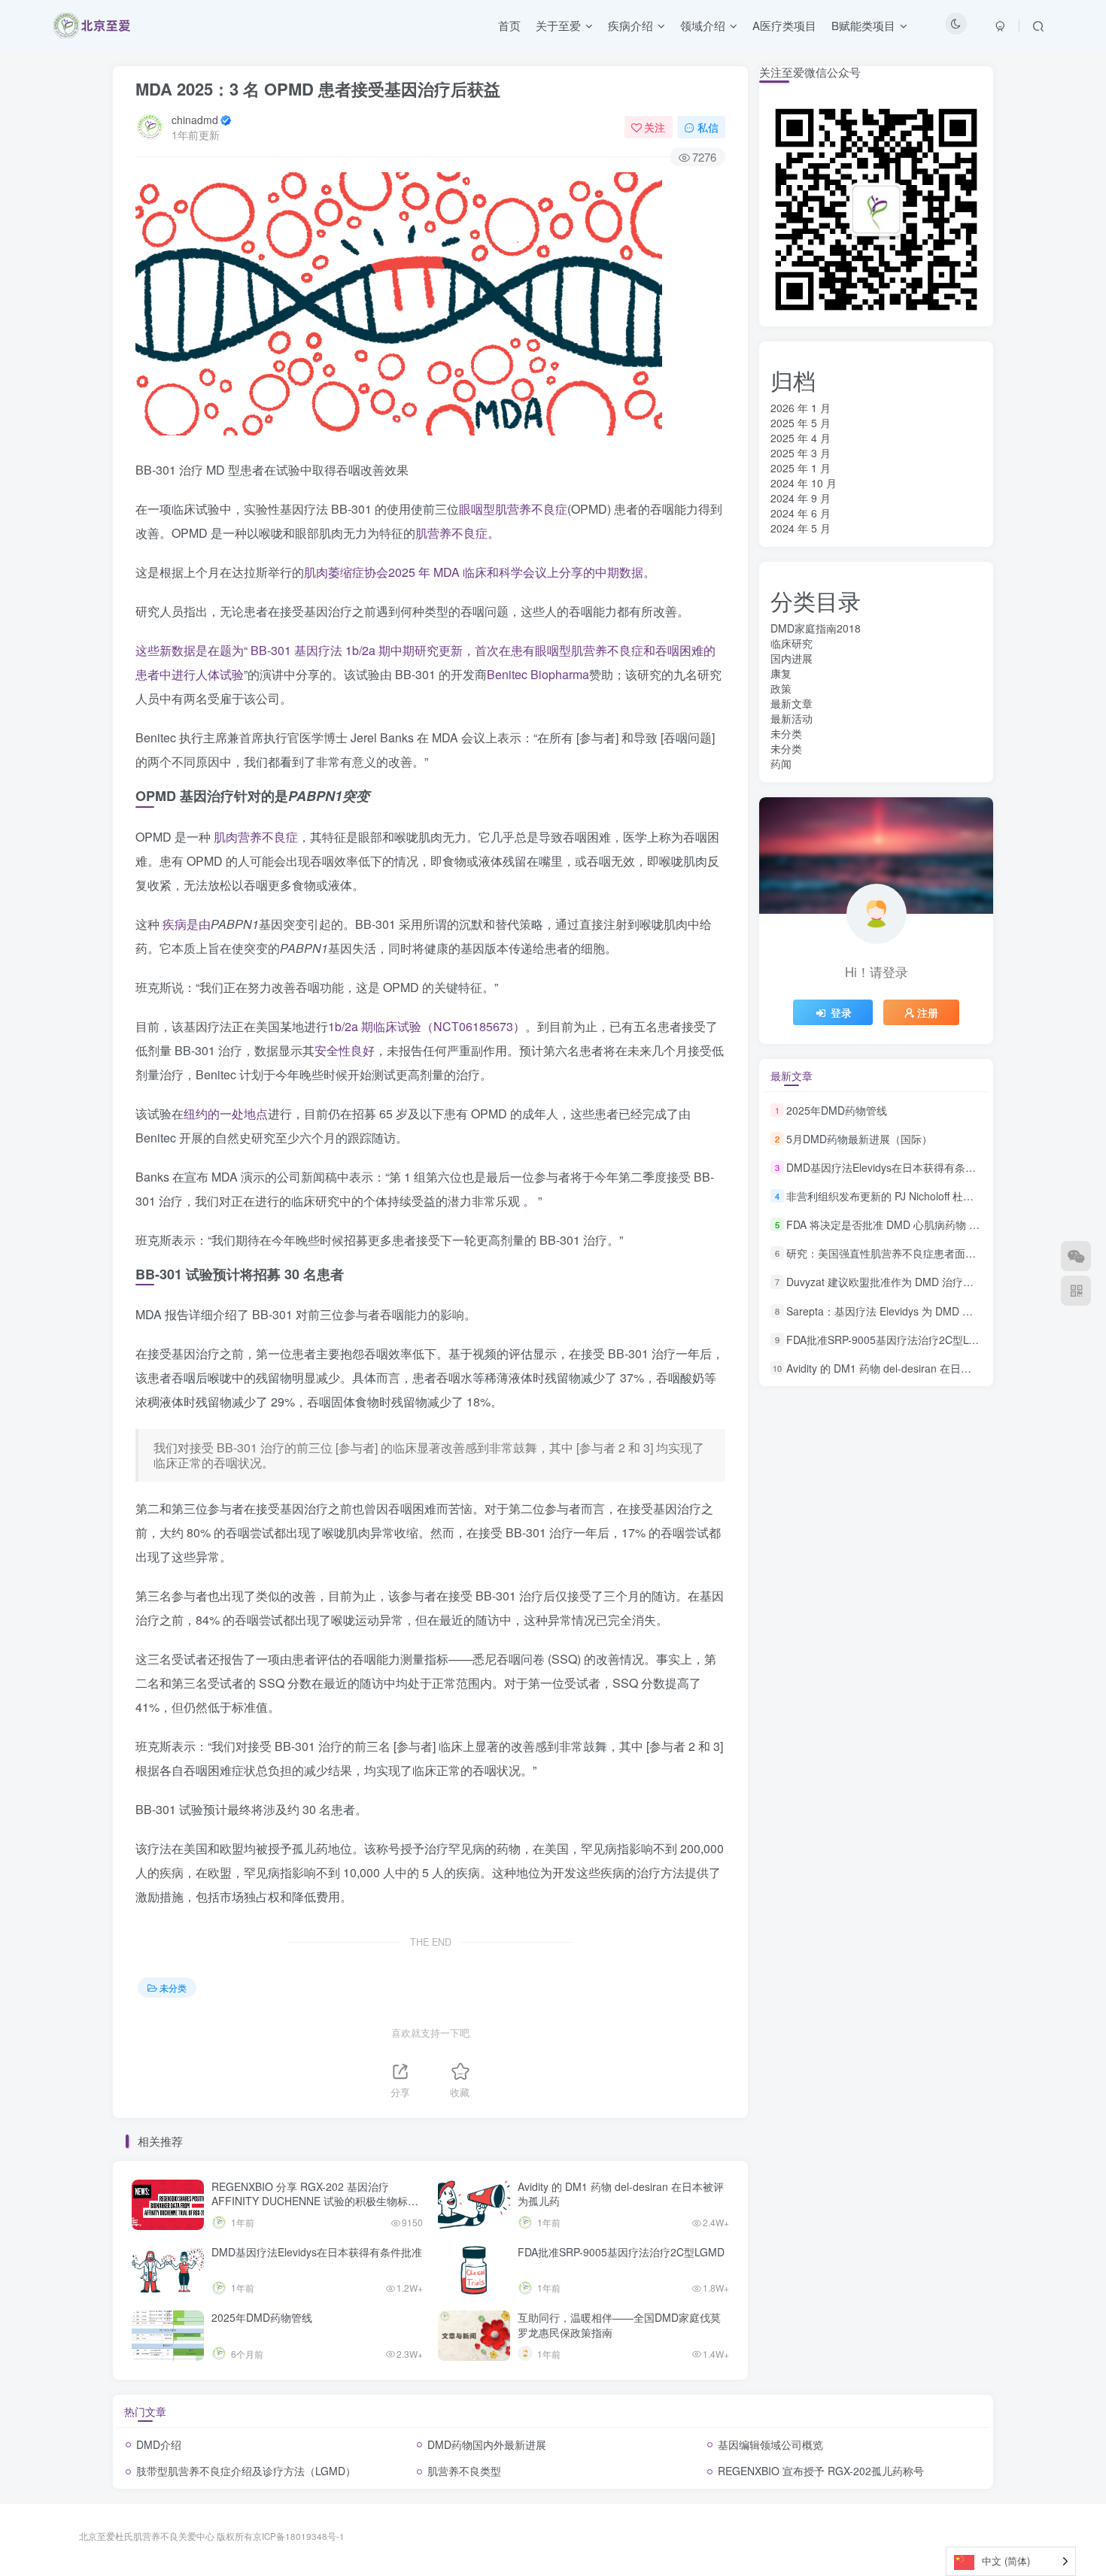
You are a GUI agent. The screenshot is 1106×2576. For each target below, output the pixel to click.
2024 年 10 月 (804, 483)
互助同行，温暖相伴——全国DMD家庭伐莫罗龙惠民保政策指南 (619, 2325)
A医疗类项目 (784, 25)
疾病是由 (187, 924)
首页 (509, 25)
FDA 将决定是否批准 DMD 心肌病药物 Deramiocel (905, 1224)
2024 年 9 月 (801, 498)
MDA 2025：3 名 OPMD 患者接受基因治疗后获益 (318, 89)
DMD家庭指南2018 (816, 628)
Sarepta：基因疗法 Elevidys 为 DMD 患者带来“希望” (910, 1311)
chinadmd (195, 120)
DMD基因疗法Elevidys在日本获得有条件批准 (317, 2252)
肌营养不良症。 (457, 533)
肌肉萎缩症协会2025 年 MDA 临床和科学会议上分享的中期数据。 (480, 572)
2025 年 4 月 (801, 438)
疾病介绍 (630, 25)
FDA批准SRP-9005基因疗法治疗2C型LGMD (621, 2252)
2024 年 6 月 (801, 513)
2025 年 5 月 (801, 423)
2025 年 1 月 (801, 468)
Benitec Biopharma (538, 674)
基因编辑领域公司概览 (770, 2444)
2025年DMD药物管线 (262, 2317)
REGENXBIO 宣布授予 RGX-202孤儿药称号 (821, 2471)
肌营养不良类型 (464, 2471)
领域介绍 (703, 25)
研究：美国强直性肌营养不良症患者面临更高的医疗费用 (918, 1253)
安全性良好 (345, 1050)
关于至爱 (558, 25)
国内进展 (792, 658)
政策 (781, 688)
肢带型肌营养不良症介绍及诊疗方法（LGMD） (246, 2471)
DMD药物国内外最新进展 (487, 2444)
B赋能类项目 (863, 25)
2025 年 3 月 (801, 453)
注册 (928, 1012)
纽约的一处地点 (226, 1114)
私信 (708, 127)
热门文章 (145, 2411)
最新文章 (792, 703)
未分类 (173, 1987)
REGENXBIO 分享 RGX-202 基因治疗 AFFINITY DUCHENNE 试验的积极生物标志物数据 (315, 2201)
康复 (781, 673)
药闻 (781, 763)
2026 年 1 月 (801, 408)
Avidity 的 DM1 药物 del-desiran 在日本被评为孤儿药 (621, 2194)
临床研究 (792, 643)
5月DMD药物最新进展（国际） (859, 1139)
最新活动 (792, 718)
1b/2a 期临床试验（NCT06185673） (427, 1026)
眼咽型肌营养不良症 (513, 509)
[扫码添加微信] (1076, 1256)
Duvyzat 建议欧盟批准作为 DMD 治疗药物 (885, 1282)
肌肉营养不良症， (262, 837)
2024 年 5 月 (801, 528)
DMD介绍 (159, 2444)
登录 (841, 1012)
